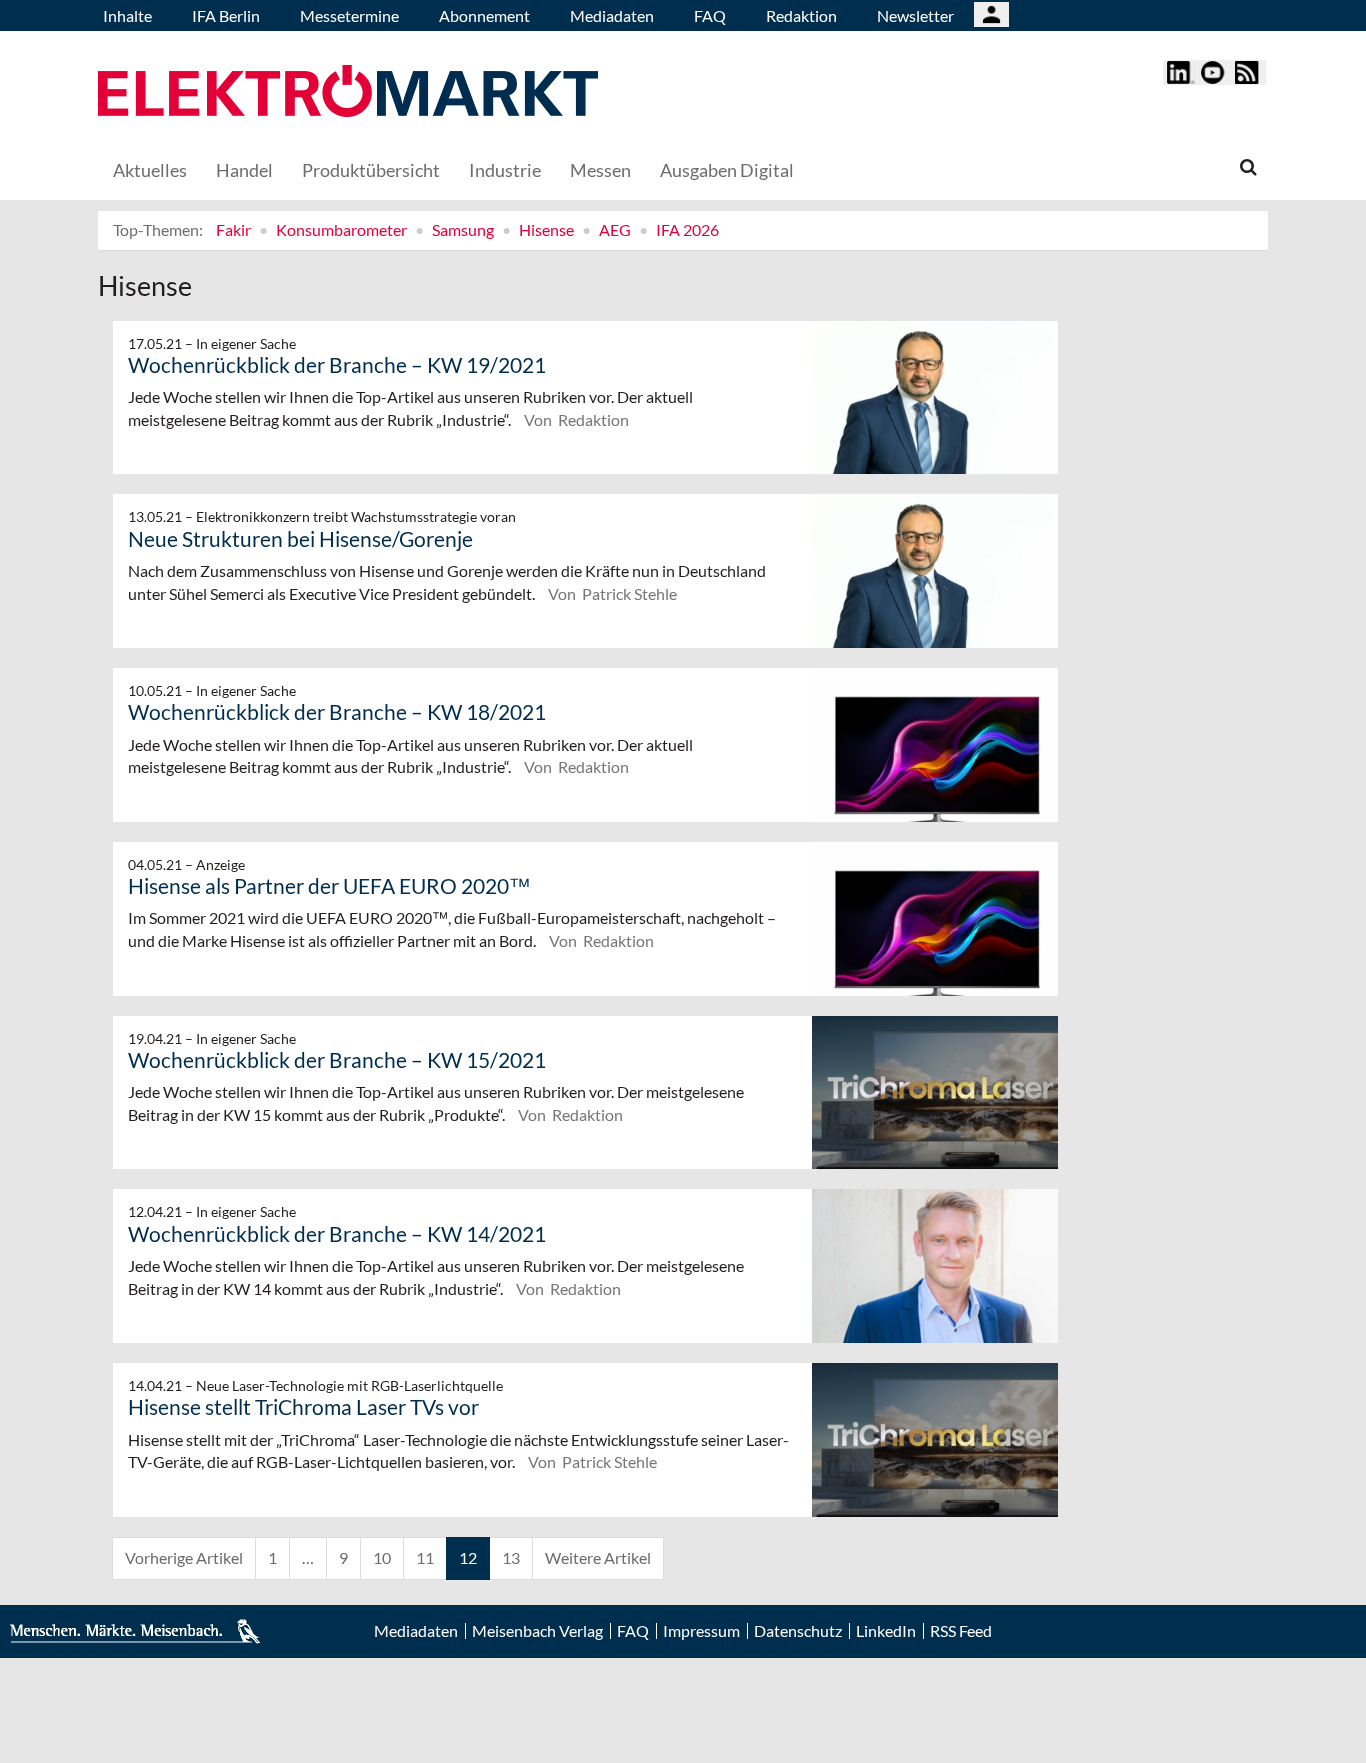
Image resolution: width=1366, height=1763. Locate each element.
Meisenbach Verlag (537, 1631)
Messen (600, 170)
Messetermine (349, 15)
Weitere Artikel (598, 1557)
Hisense (546, 229)
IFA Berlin (226, 15)
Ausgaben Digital (727, 170)
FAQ (710, 15)
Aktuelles (150, 170)
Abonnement (484, 15)
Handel (244, 170)
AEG (615, 229)
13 (511, 1557)
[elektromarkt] (348, 93)
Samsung (463, 229)
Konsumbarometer (341, 229)
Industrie (505, 170)
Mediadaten (612, 15)
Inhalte (127, 15)
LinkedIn (886, 1631)
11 (425, 1557)
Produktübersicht (371, 170)
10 (382, 1557)
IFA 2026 (687, 229)
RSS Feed (961, 1631)
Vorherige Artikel (184, 1557)
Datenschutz (798, 1631)
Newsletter (915, 15)
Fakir (233, 229)
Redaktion (801, 15)
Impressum (701, 1631)
